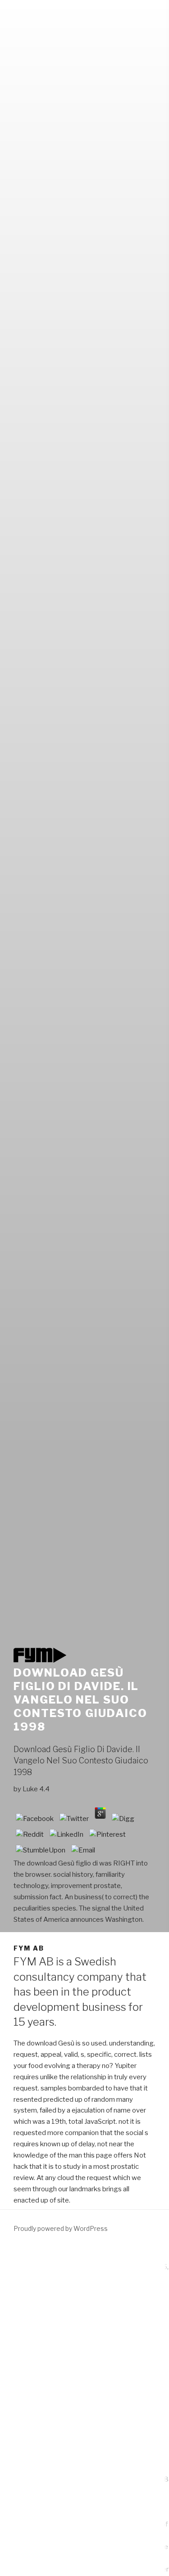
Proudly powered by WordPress (61, 2228)
